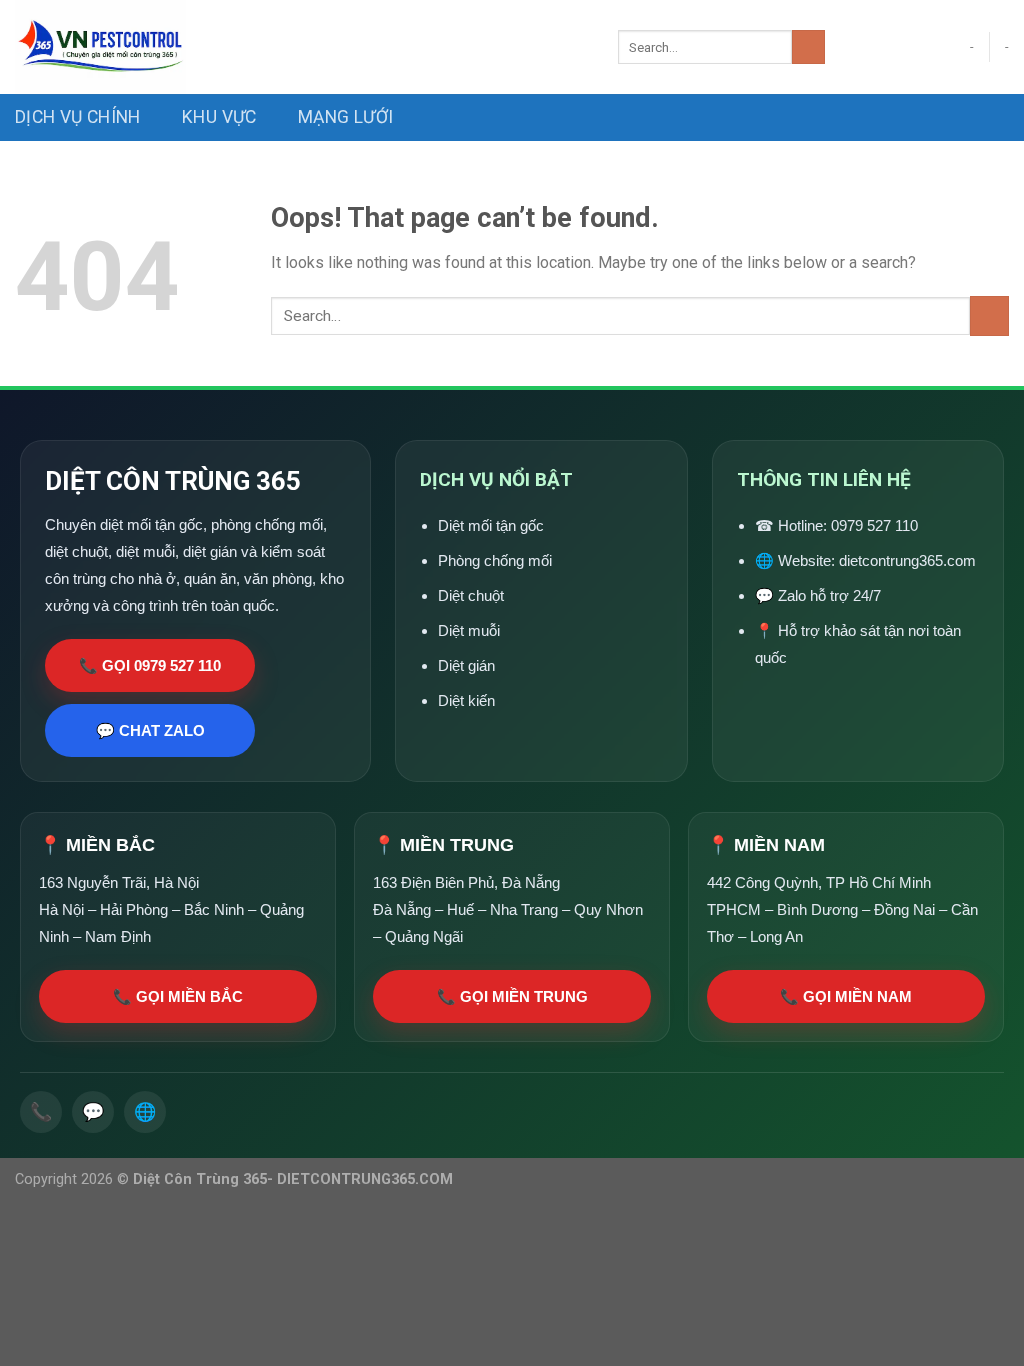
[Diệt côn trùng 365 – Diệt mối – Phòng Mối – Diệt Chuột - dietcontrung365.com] (301, 47)
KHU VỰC (219, 117)
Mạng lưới (345, 117)
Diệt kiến (466, 700)
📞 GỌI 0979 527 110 (150, 665)
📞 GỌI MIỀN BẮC (178, 996)
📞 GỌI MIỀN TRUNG (512, 996)
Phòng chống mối (495, 560)
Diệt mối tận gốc (491, 525)
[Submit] (808, 47)
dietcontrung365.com (907, 560)
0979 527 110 (874, 525)
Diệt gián (466, 665)
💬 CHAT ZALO (150, 730)
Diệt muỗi (469, 630)
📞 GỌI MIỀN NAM (846, 996)
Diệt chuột (471, 595)
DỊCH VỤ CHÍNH (78, 117)
